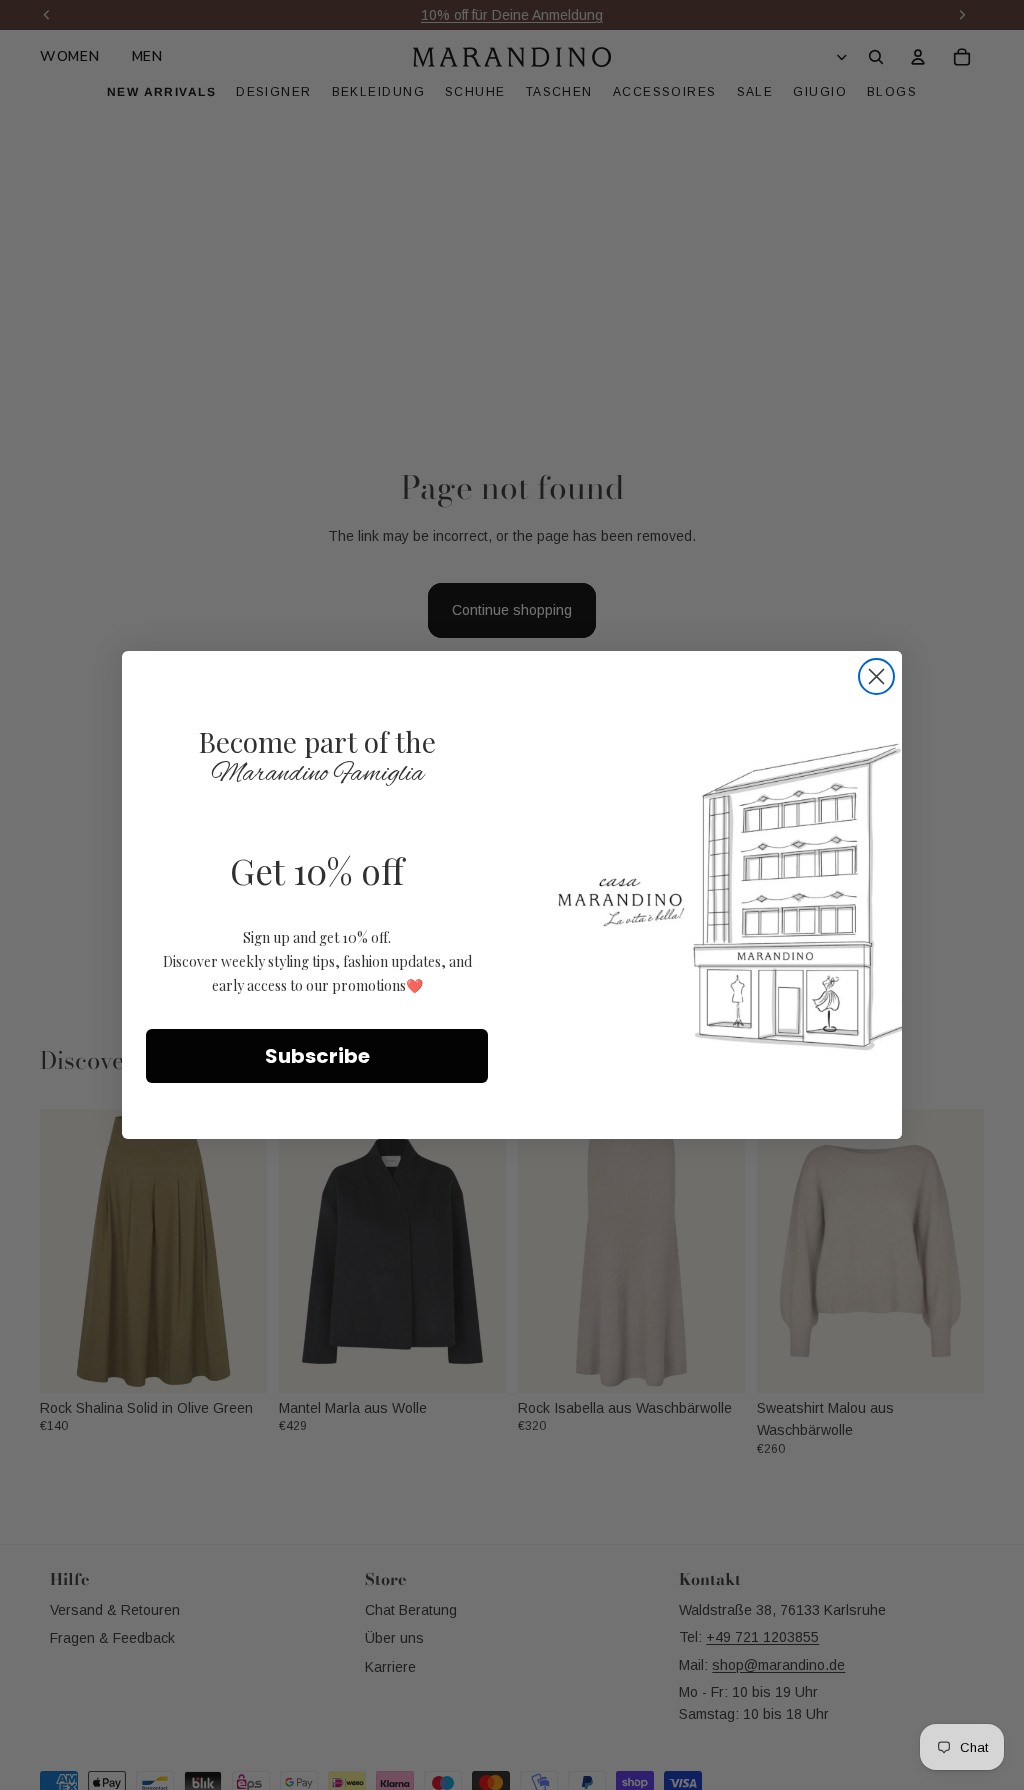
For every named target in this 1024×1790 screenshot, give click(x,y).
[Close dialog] (876, 676)
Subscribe (317, 1056)
